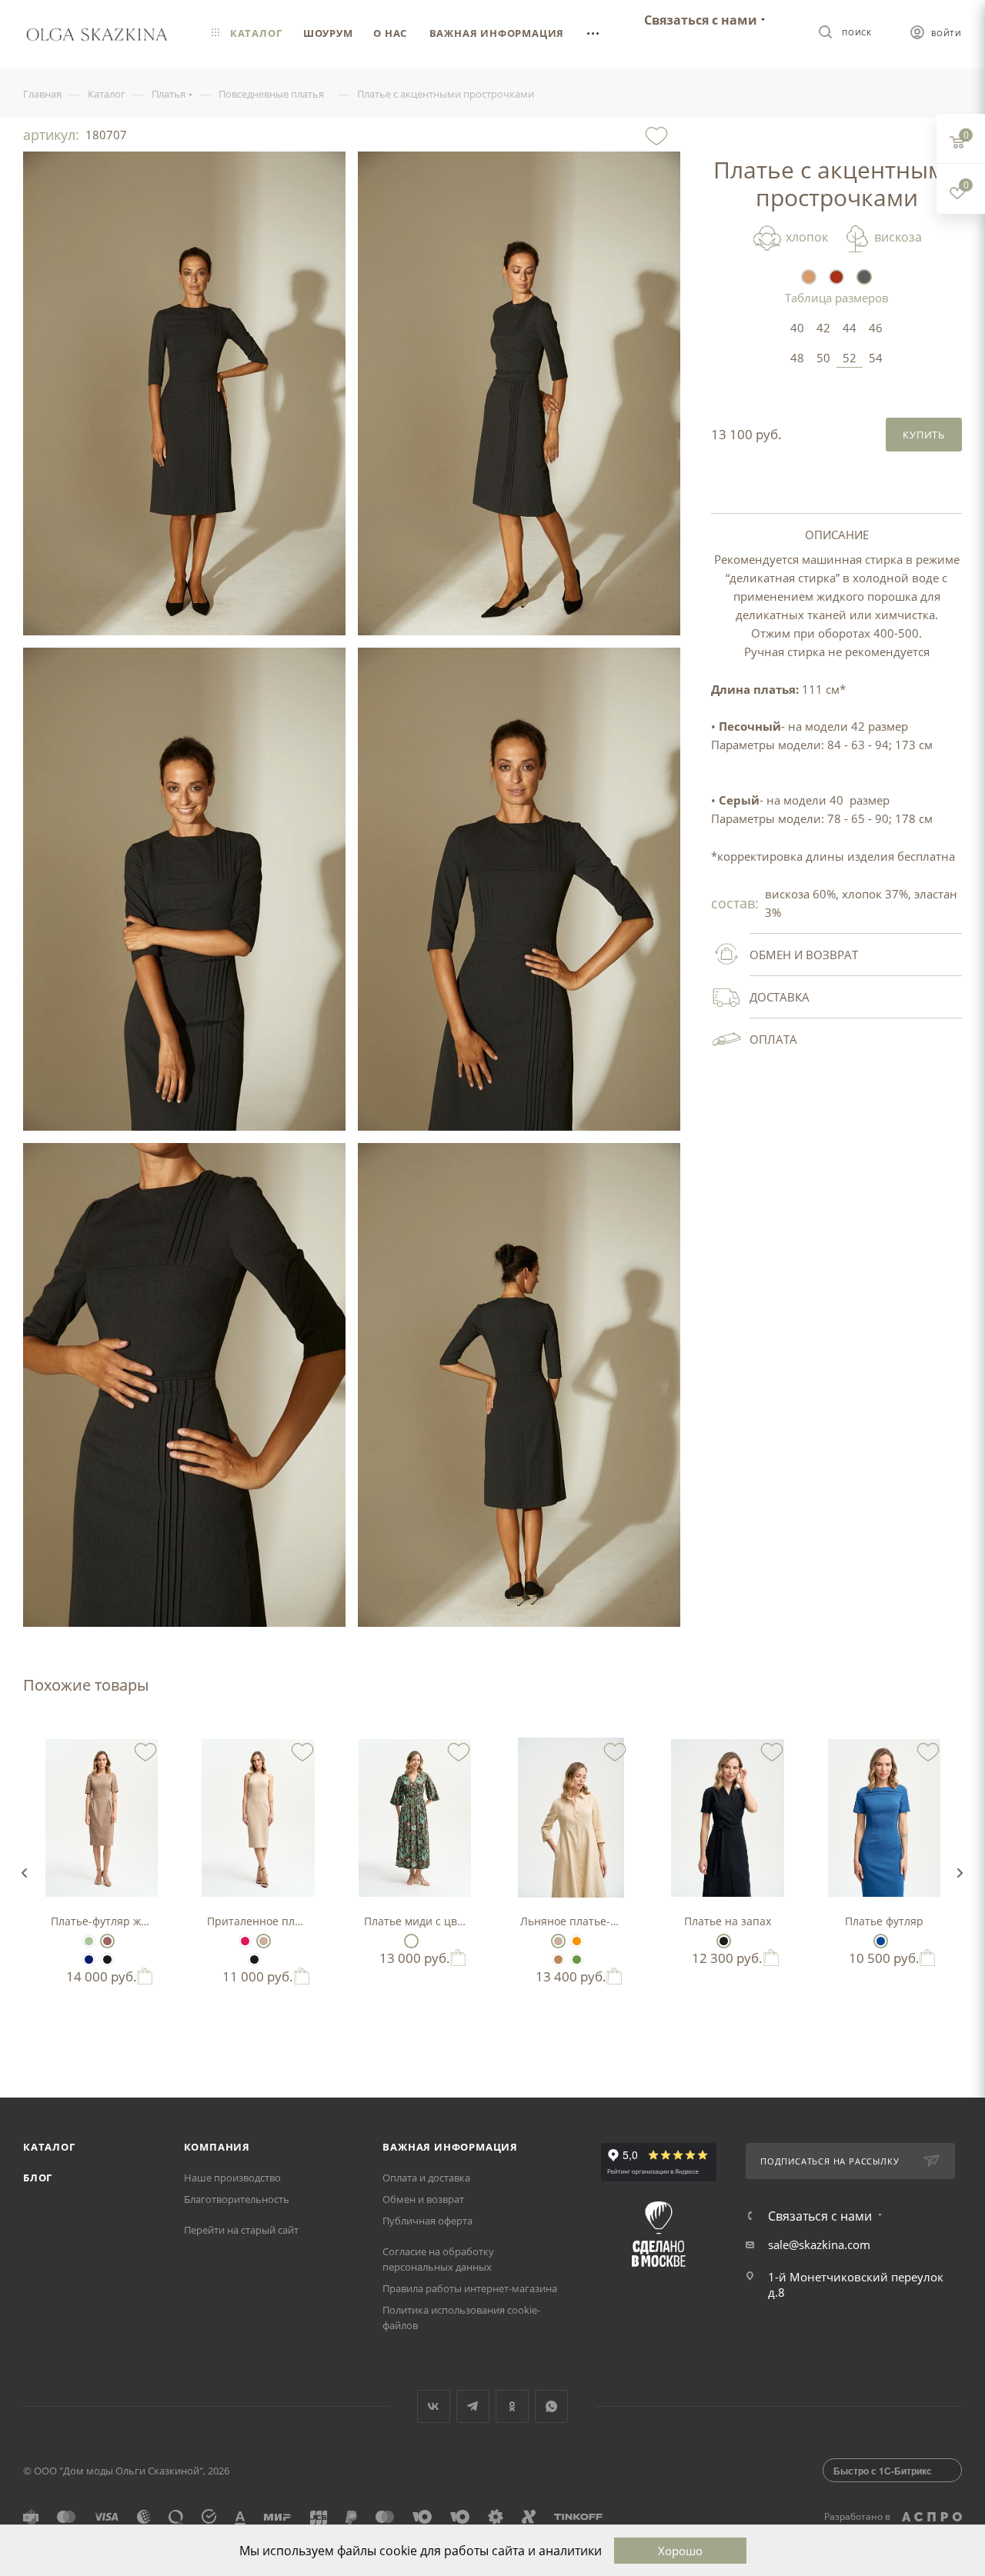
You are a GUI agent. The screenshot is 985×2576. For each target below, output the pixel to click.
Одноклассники (512, 2406)
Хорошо (680, 2551)
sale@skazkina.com (819, 2244)
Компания (217, 2147)
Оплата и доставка (426, 2178)
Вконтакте (434, 2406)
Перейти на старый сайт (241, 2230)
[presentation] (24, 1873)
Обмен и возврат (423, 2199)
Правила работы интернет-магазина (470, 2288)
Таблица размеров (837, 298)
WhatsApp (551, 2406)
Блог (38, 2178)
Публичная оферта (427, 2221)
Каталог (49, 2147)
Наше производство (232, 2178)
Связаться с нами (701, 20)
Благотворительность (237, 2199)
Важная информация (450, 2147)
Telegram (473, 2406)
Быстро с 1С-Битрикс (883, 2471)
